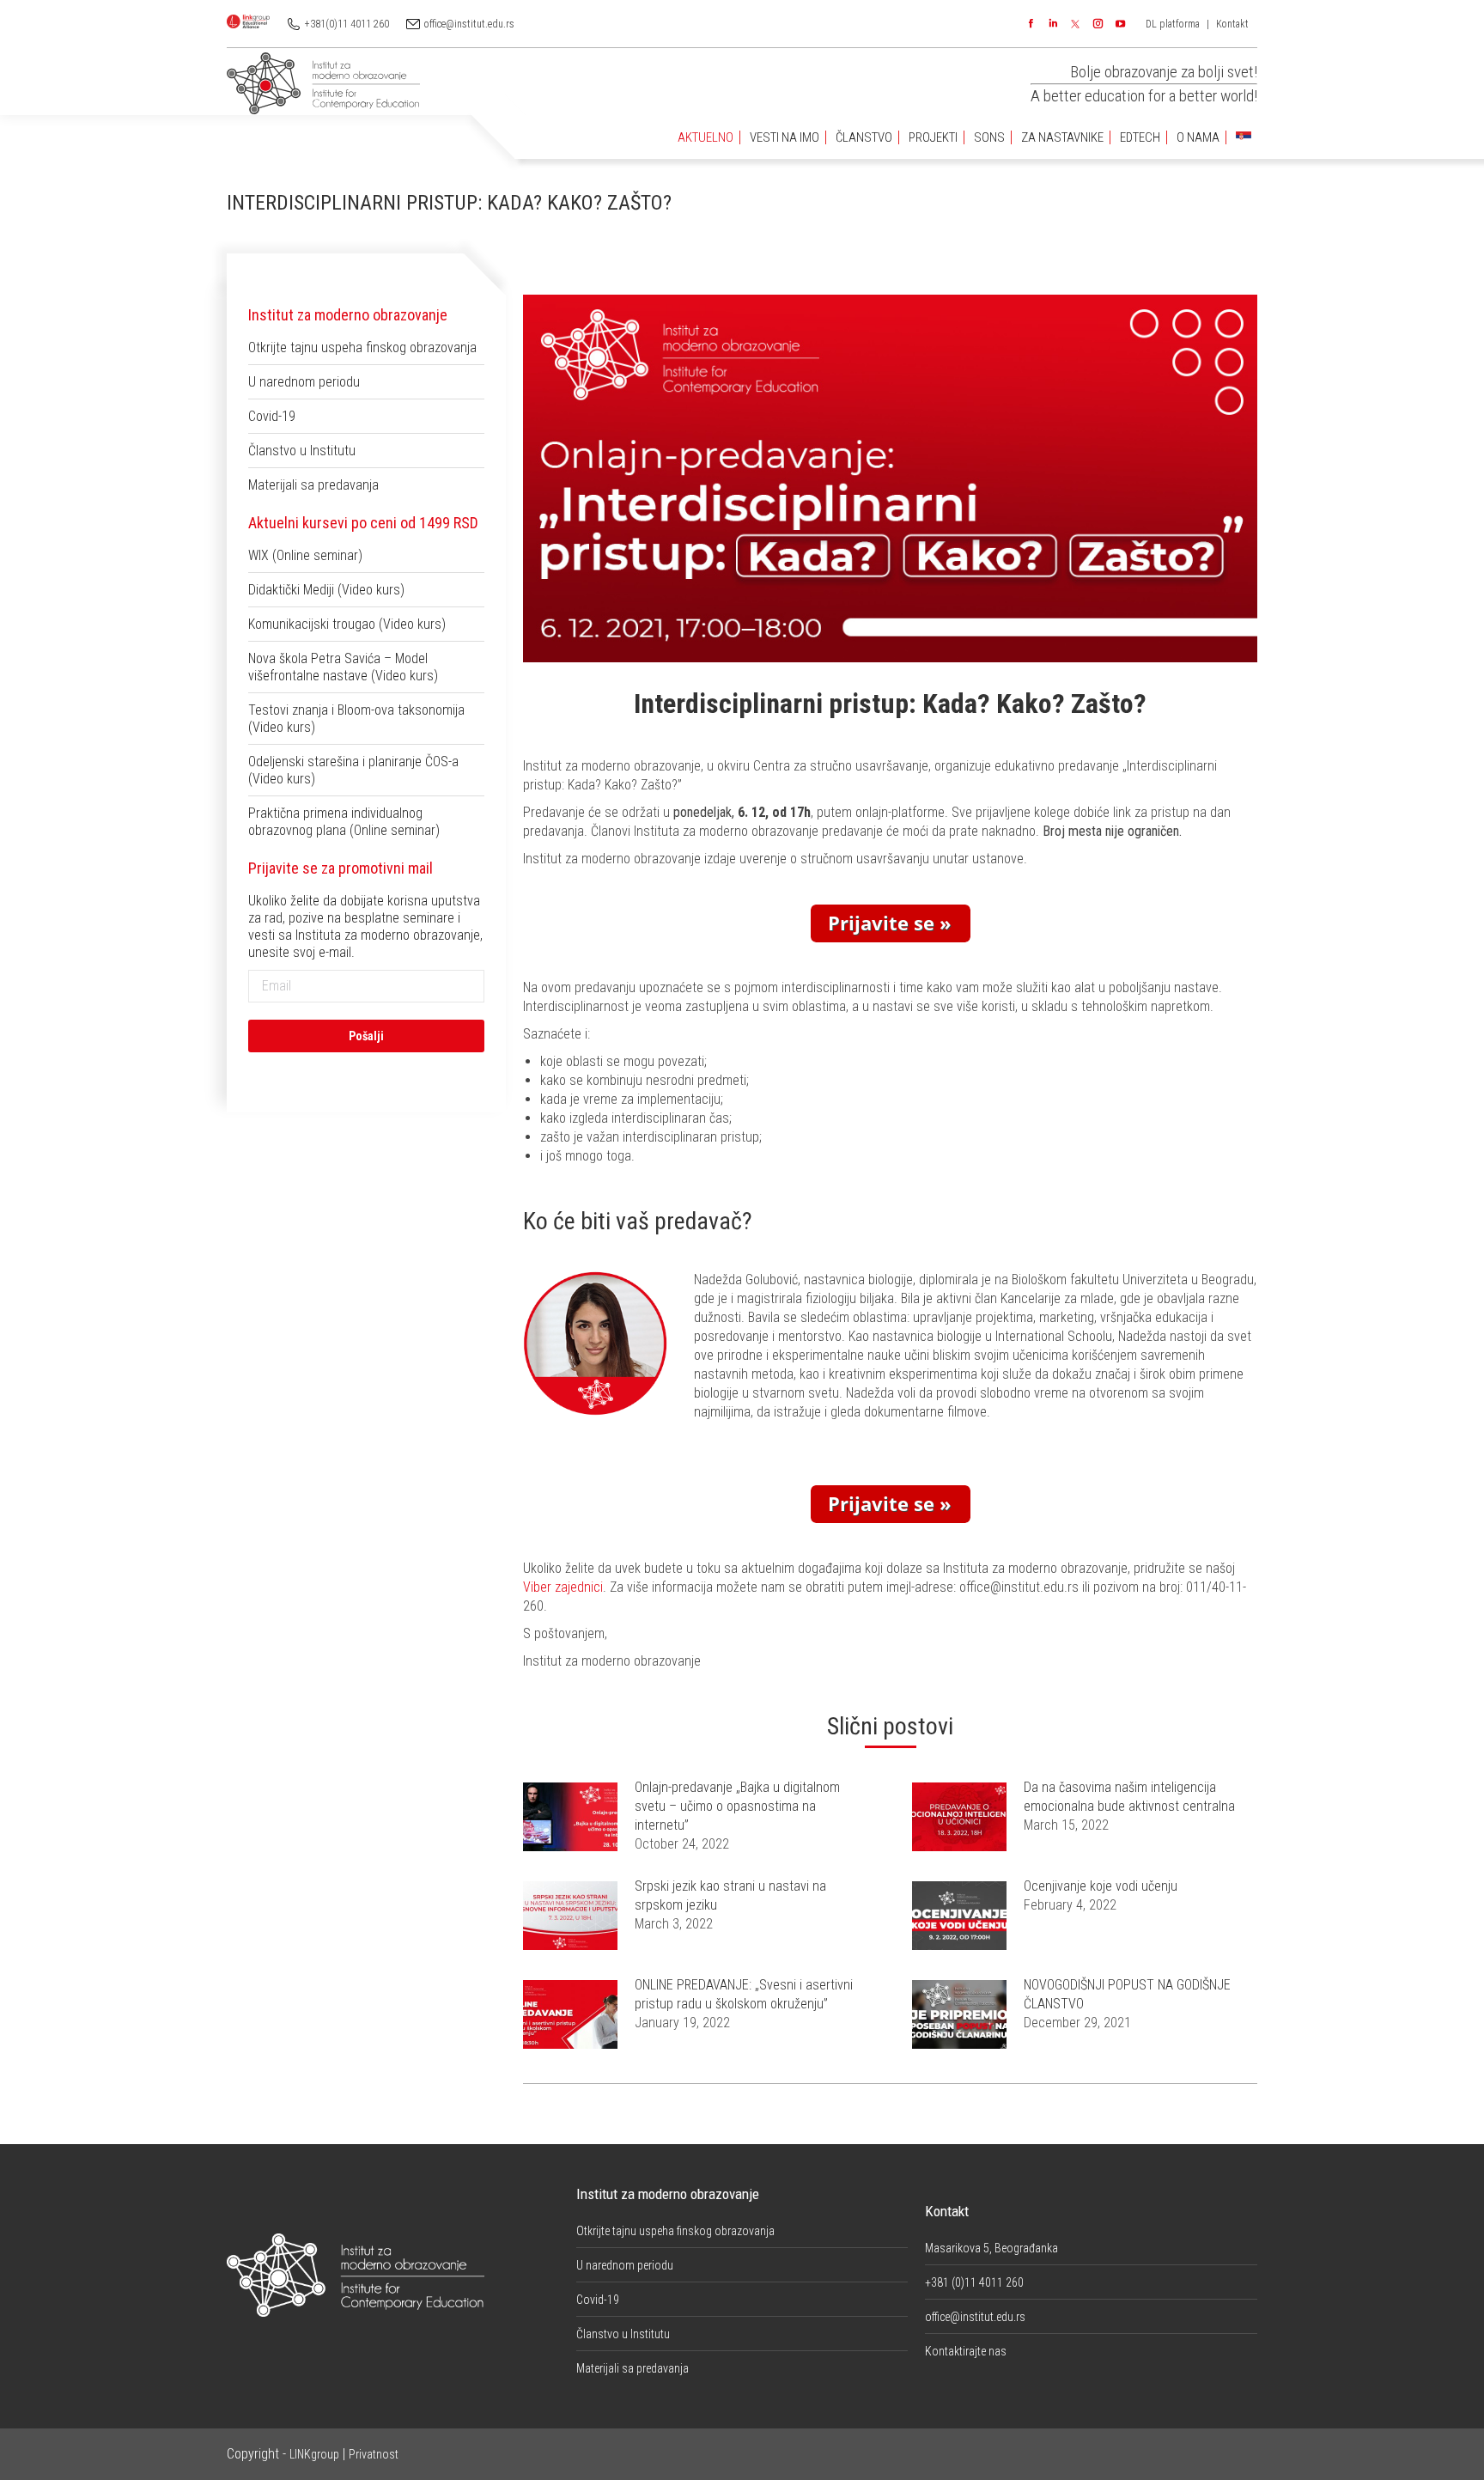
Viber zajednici (563, 1587)
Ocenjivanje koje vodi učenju (1101, 1886)
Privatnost (374, 2454)
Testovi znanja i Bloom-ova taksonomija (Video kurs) (356, 719)
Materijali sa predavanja (313, 485)
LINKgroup (314, 2454)
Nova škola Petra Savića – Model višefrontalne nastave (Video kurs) (343, 667)
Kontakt (1232, 24)
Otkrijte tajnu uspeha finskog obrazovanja (362, 347)
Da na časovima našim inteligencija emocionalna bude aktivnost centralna (1129, 1797)
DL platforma (1173, 24)
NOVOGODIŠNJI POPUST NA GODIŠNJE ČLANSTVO (1127, 1994)
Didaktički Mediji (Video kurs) (326, 590)
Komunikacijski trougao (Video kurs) (347, 624)
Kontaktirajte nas (966, 2351)
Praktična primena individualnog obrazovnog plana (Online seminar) (344, 822)
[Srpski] (1244, 138)
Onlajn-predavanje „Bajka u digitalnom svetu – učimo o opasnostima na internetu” (737, 1806)
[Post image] (570, 1817)
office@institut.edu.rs (469, 24)
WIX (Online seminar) (305, 555)
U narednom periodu (304, 382)
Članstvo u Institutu (302, 451)
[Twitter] (1075, 24)
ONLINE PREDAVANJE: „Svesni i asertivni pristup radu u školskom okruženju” (744, 1994)
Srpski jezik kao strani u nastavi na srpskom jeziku (730, 1895)
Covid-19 (272, 416)
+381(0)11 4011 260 (347, 24)
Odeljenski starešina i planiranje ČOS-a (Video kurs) (353, 770)
